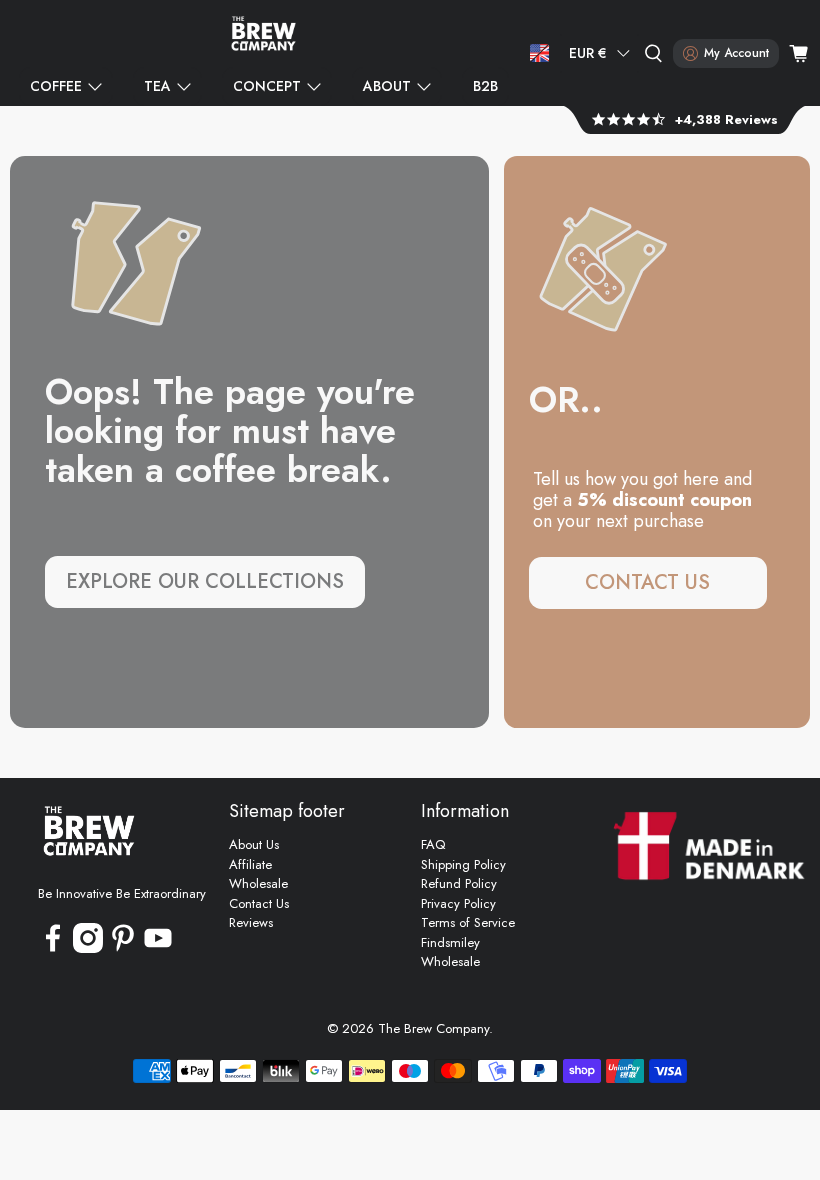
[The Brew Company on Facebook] (53, 948)
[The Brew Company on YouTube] (158, 948)
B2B (485, 86)
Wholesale (258, 883)
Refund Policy (459, 883)
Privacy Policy (458, 903)
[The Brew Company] (263, 33)
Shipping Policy (463, 864)
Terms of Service (468, 922)
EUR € (588, 53)
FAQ (433, 844)
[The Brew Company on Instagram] (88, 948)
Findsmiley (450, 942)
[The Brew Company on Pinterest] (123, 948)
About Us (254, 844)
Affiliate (250, 864)
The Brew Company (433, 1028)
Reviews (251, 922)
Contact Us (259, 903)
